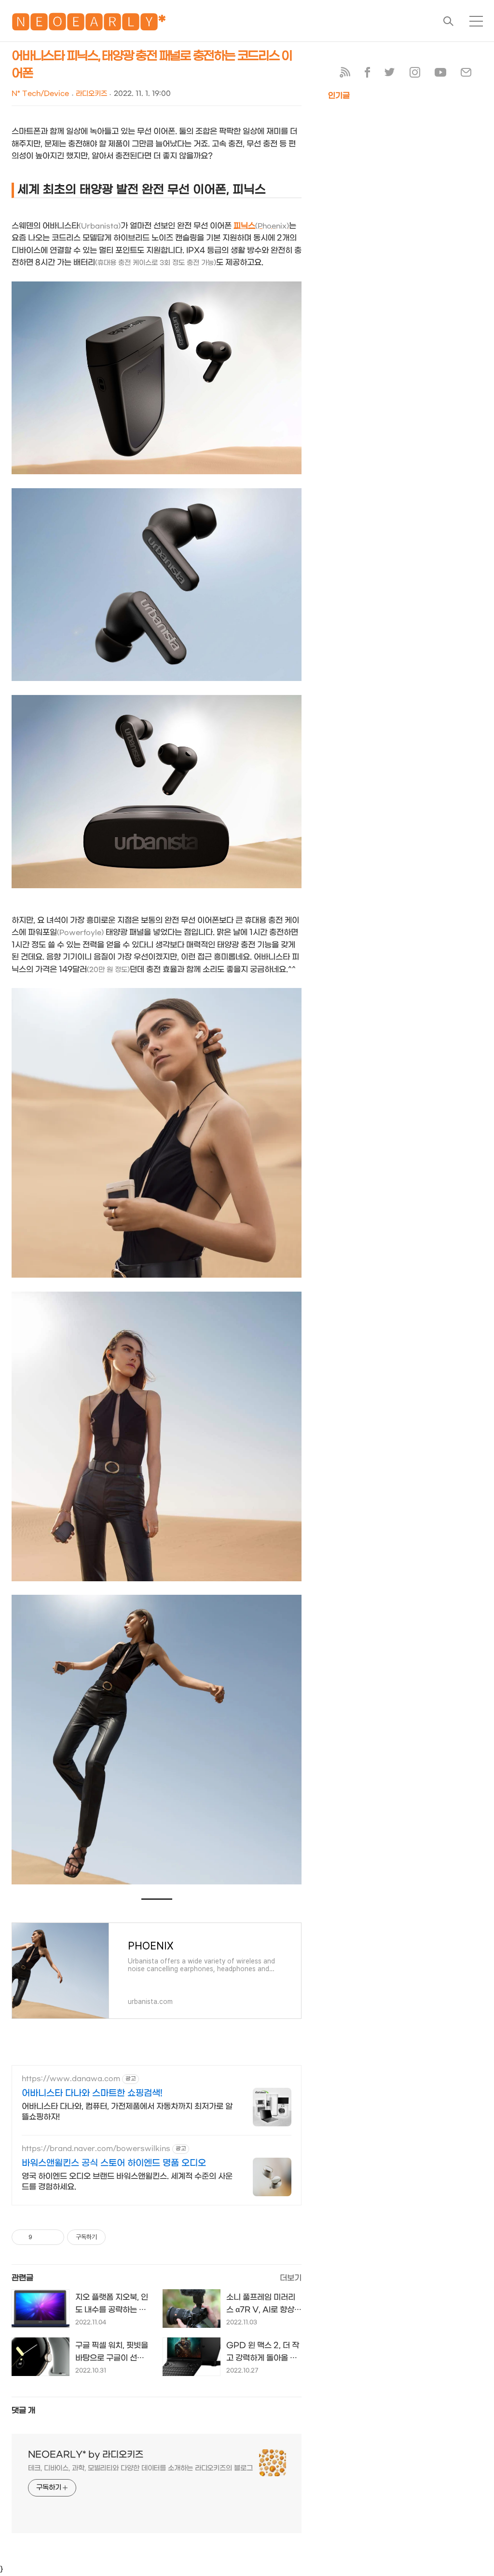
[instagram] (415, 74)
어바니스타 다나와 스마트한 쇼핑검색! (92, 2093)
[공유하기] (41, 2237)
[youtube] (440, 74)
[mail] (466, 74)
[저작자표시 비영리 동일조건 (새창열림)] (119, 2237)
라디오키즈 (91, 94)
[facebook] (367, 74)
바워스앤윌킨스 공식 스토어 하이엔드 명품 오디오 (114, 2163)
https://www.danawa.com (71, 2079)
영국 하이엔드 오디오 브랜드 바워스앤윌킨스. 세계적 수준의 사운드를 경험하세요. (127, 2182)
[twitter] (390, 74)
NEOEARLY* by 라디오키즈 (86, 2455)
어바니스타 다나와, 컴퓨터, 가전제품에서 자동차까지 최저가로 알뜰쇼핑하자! (127, 2112)
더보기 (291, 2278)
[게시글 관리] (53, 2237)
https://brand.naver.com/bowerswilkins (96, 2149)
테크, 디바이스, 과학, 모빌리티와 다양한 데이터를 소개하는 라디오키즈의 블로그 (140, 2468)
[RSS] (345, 74)
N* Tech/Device (40, 94)
